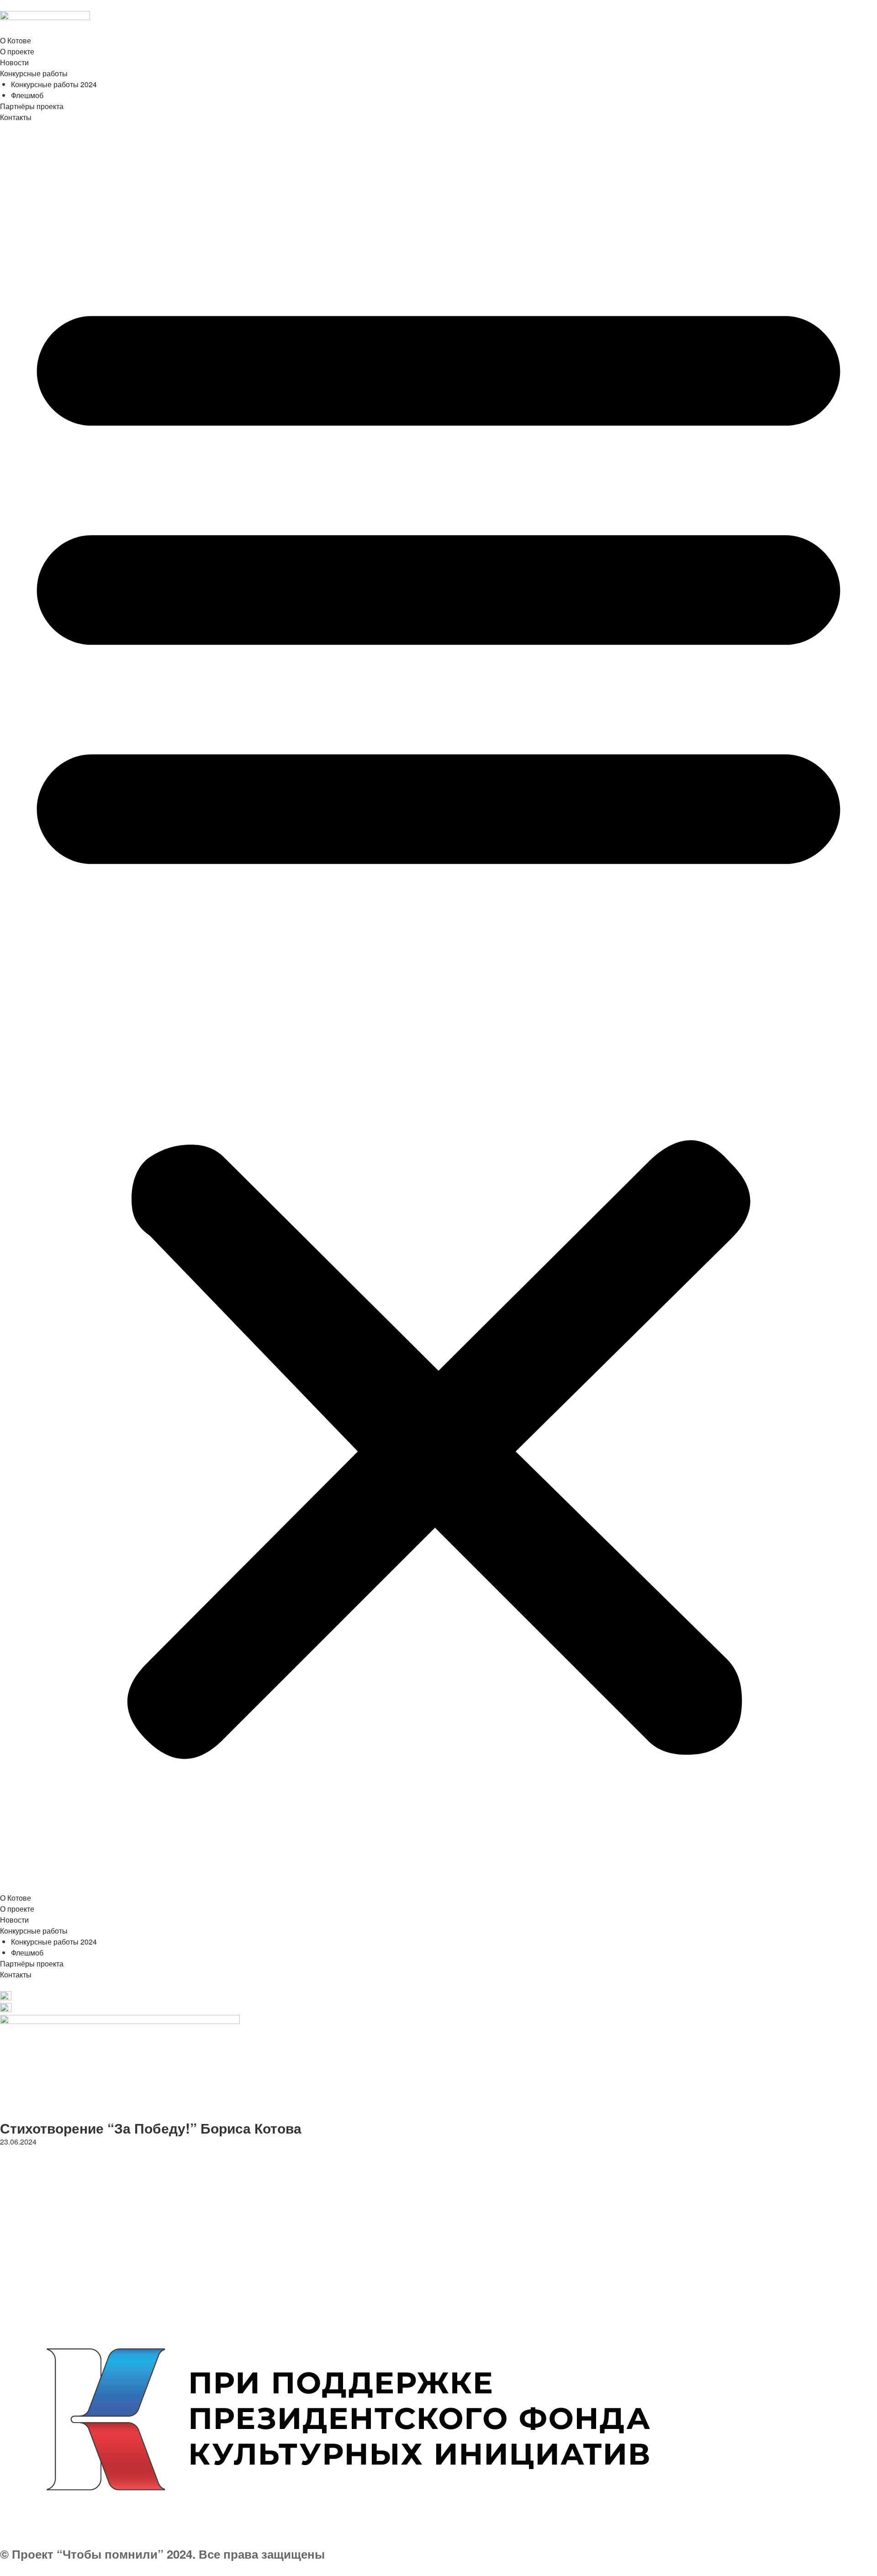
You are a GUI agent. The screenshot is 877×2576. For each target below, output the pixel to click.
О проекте (17, 51)
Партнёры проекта (32, 106)
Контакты (16, 117)
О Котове (16, 40)
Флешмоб (27, 95)
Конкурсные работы (34, 73)
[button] (438, 1013)
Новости (14, 62)
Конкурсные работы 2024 (54, 84)
